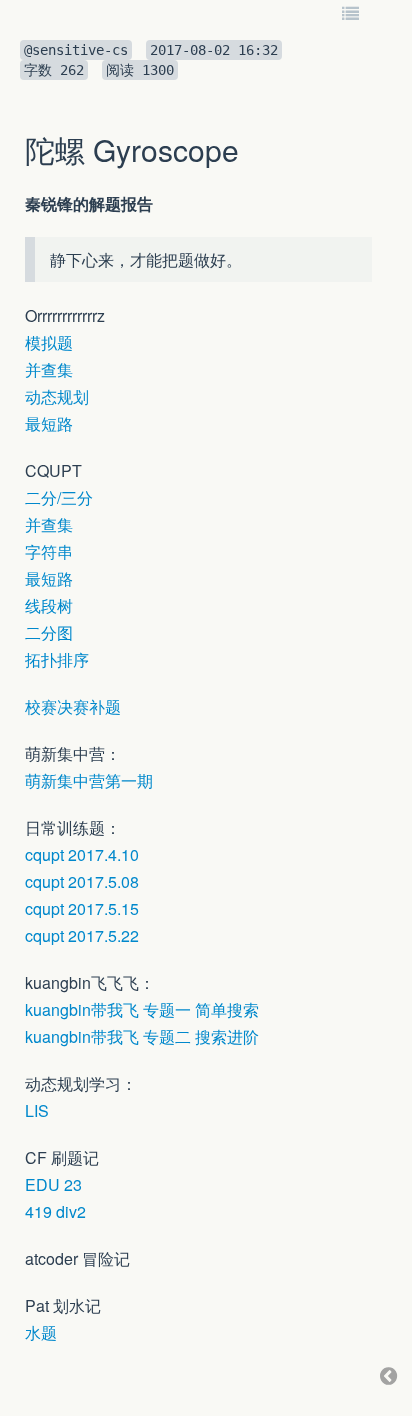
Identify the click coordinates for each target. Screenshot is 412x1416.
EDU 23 (53, 1184)
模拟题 (49, 342)
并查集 (49, 369)
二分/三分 (59, 497)
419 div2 (55, 1211)
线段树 (49, 605)
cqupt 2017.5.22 (82, 935)
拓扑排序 (57, 659)
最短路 (49, 423)
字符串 (49, 551)
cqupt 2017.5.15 (82, 908)
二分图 (49, 632)
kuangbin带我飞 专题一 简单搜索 (142, 1009)
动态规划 (57, 396)
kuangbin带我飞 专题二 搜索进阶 (142, 1036)
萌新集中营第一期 (89, 780)
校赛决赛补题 (73, 706)
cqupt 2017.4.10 (82, 854)
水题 (41, 1332)
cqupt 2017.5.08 (82, 881)
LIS (37, 1110)
